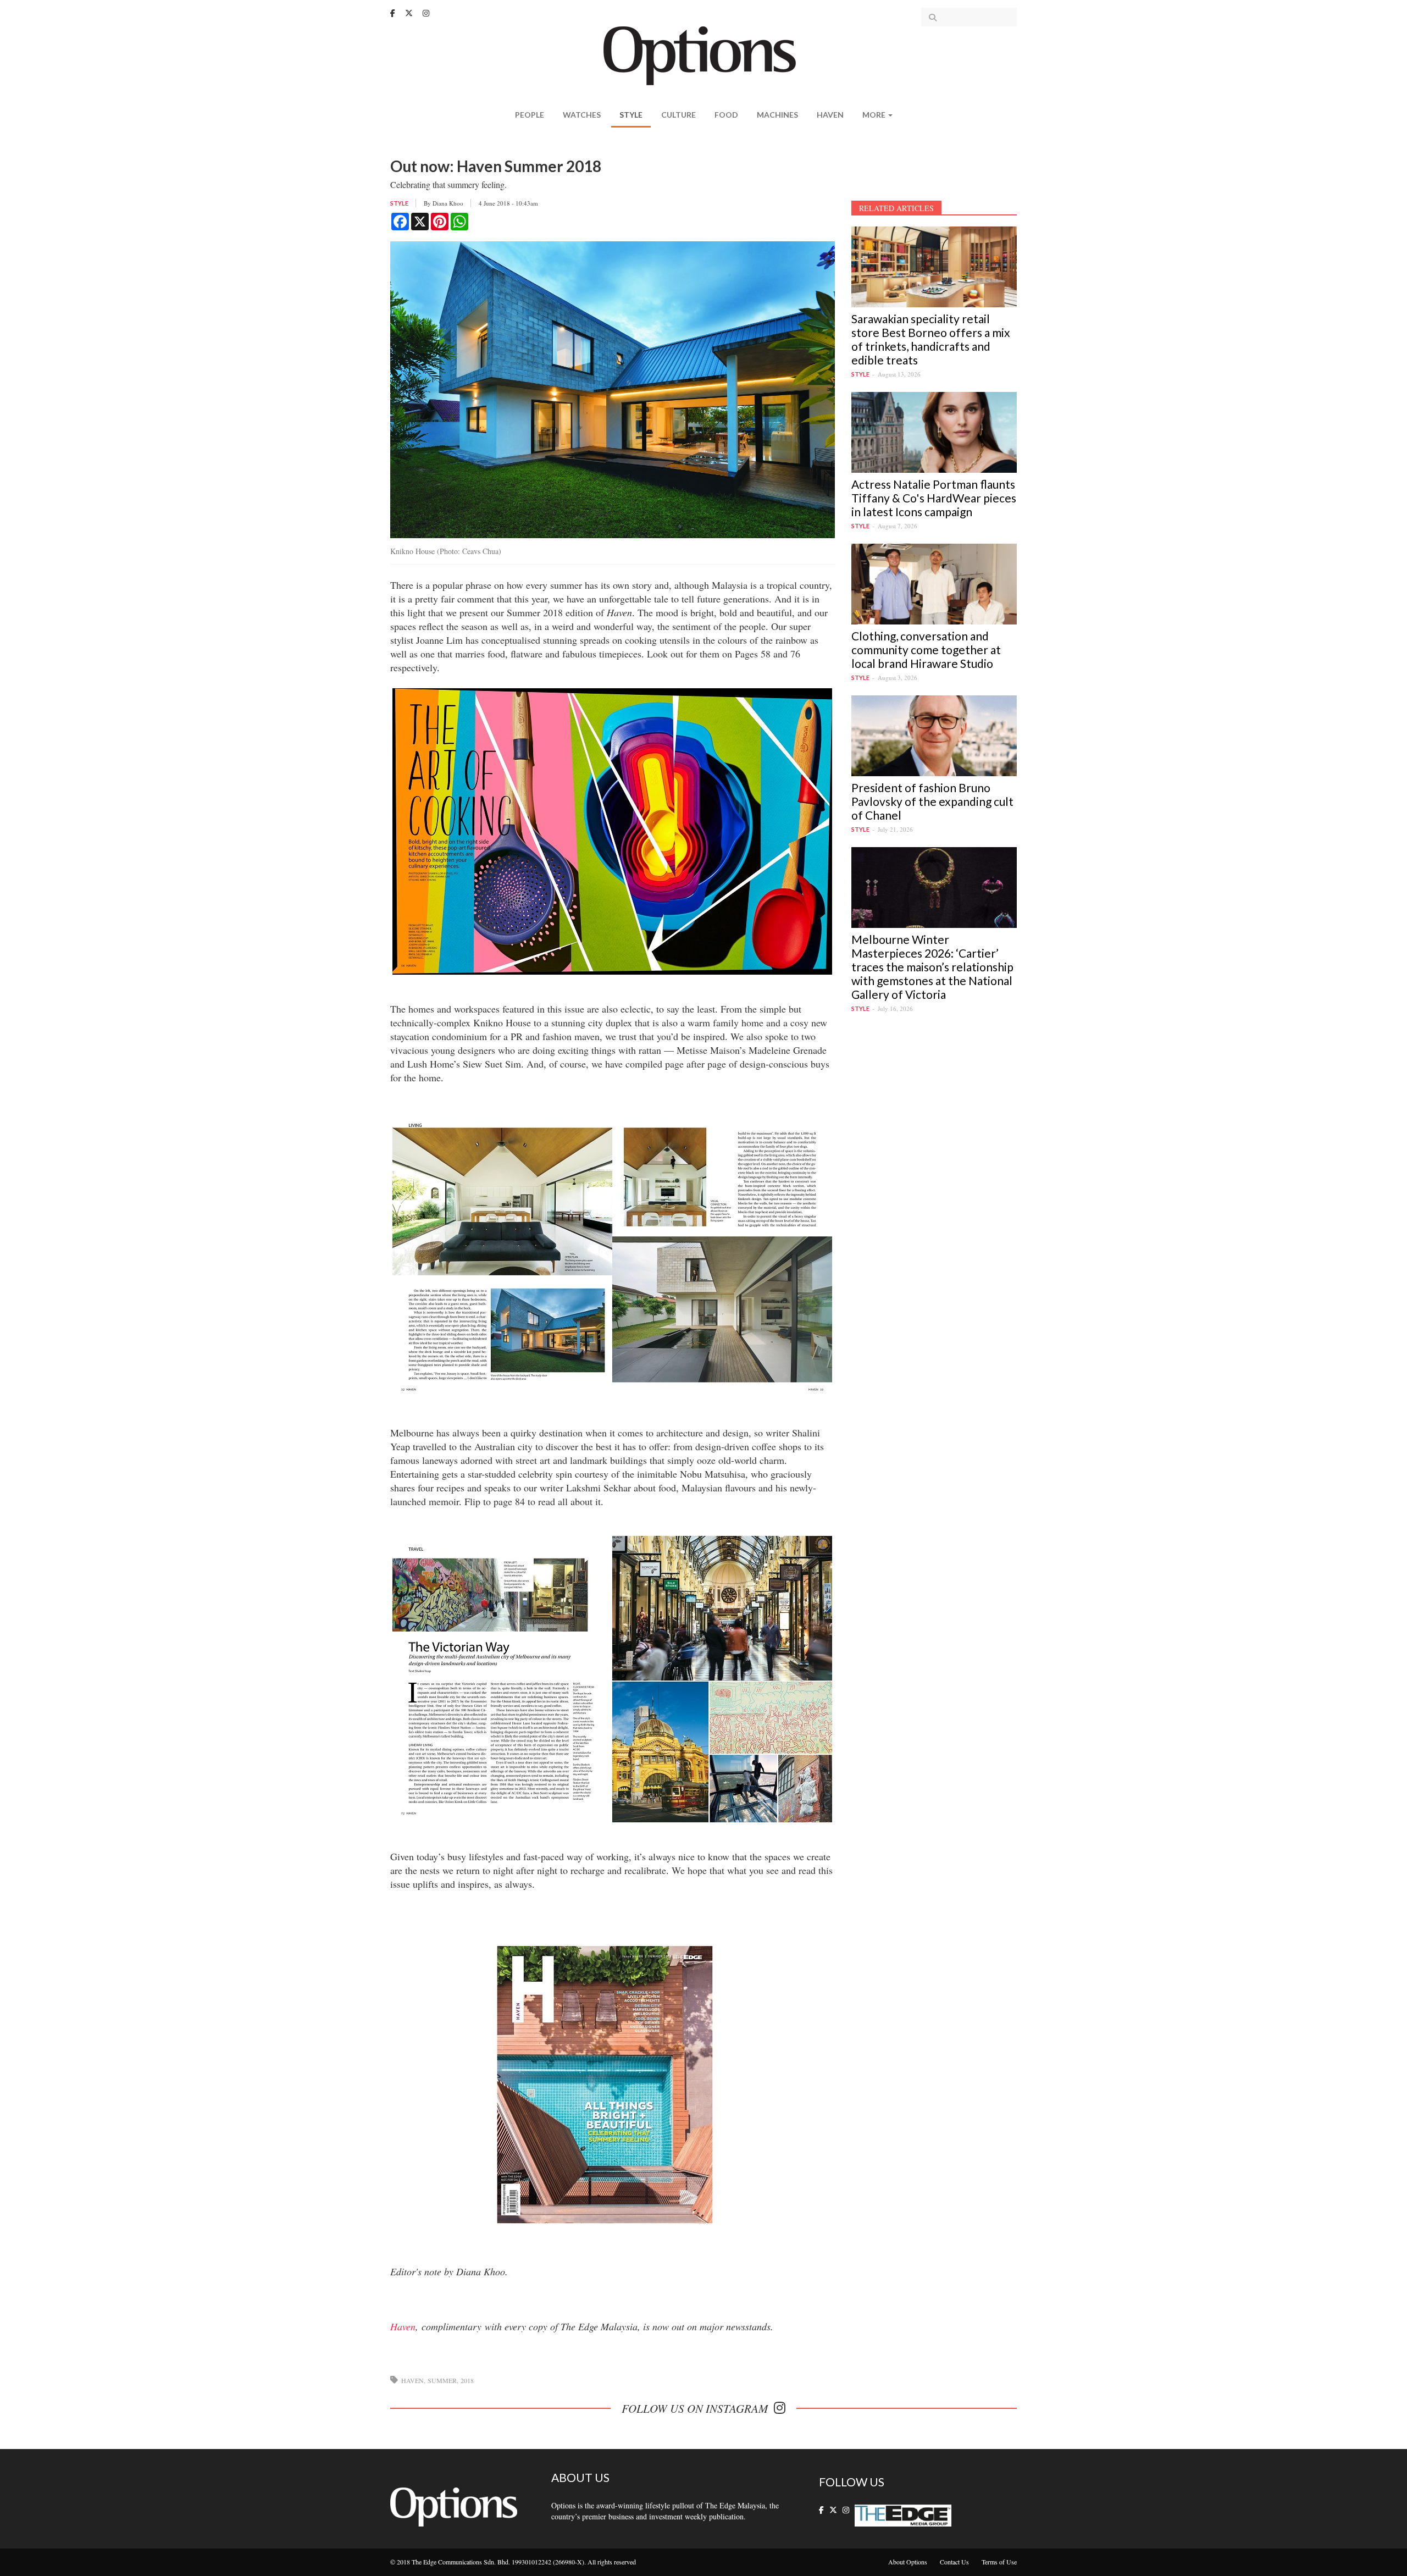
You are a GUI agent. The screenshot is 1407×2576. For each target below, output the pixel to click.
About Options (908, 2562)
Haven (830, 115)
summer (442, 2380)
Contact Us (954, 2562)
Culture (678, 115)
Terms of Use (999, 2562)
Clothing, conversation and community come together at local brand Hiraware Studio (926, 649)
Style (631, 115)
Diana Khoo (448, 203)
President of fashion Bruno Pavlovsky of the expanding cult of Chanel (932, 801)
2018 (467, 2380)
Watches (582, 115)
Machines (777, 115)
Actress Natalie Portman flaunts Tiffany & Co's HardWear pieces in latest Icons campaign (934, 498)
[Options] (704, 55)
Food (726, 115)
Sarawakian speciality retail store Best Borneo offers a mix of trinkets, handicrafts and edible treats (931, 339)
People (530, 115)
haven (412, 2380)
